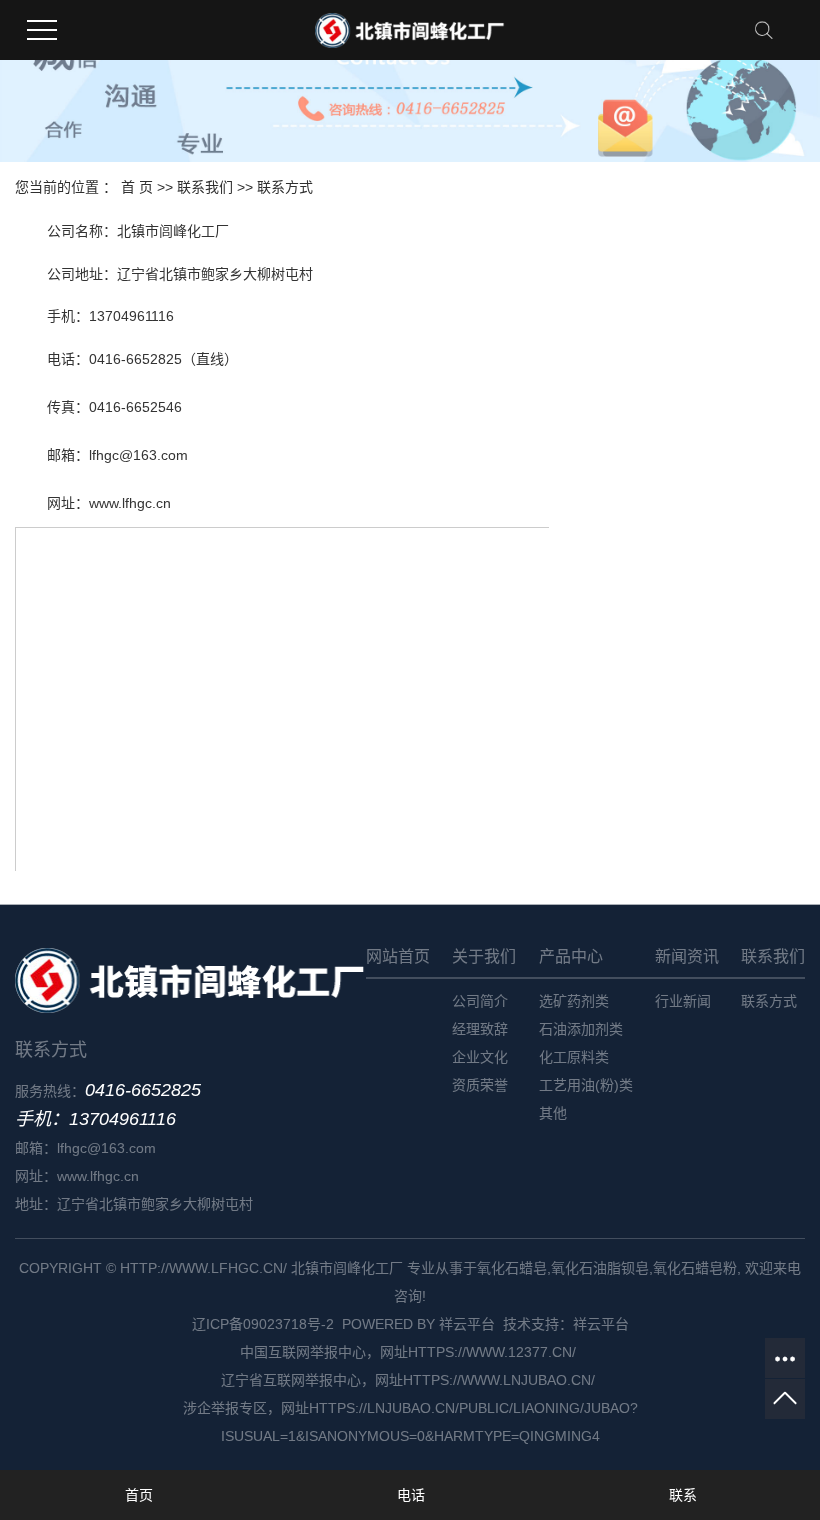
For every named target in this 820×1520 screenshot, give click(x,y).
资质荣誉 (480, 1085)
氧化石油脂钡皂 (600, 1268)
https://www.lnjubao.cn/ (501, 1380)
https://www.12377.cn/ (494, 1352)
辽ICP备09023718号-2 (263, 1324)
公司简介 (480, 1001)
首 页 (137, 187)
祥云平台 (467, 1324)
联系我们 (205, 187)
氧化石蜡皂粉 (695, 1268)
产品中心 (571, 956)
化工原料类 (574, 1057)
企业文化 (480, 1057)
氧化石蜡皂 (512, 1268)
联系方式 (769, 1001)
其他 (553, 1113)
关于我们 (484, 956)
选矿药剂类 (574, 1001)
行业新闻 (683, 1001)
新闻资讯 (687, 956)
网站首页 (398, 956)
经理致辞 (480, 1029)
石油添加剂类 (581, 1029)
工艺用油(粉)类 (586, 1085)
